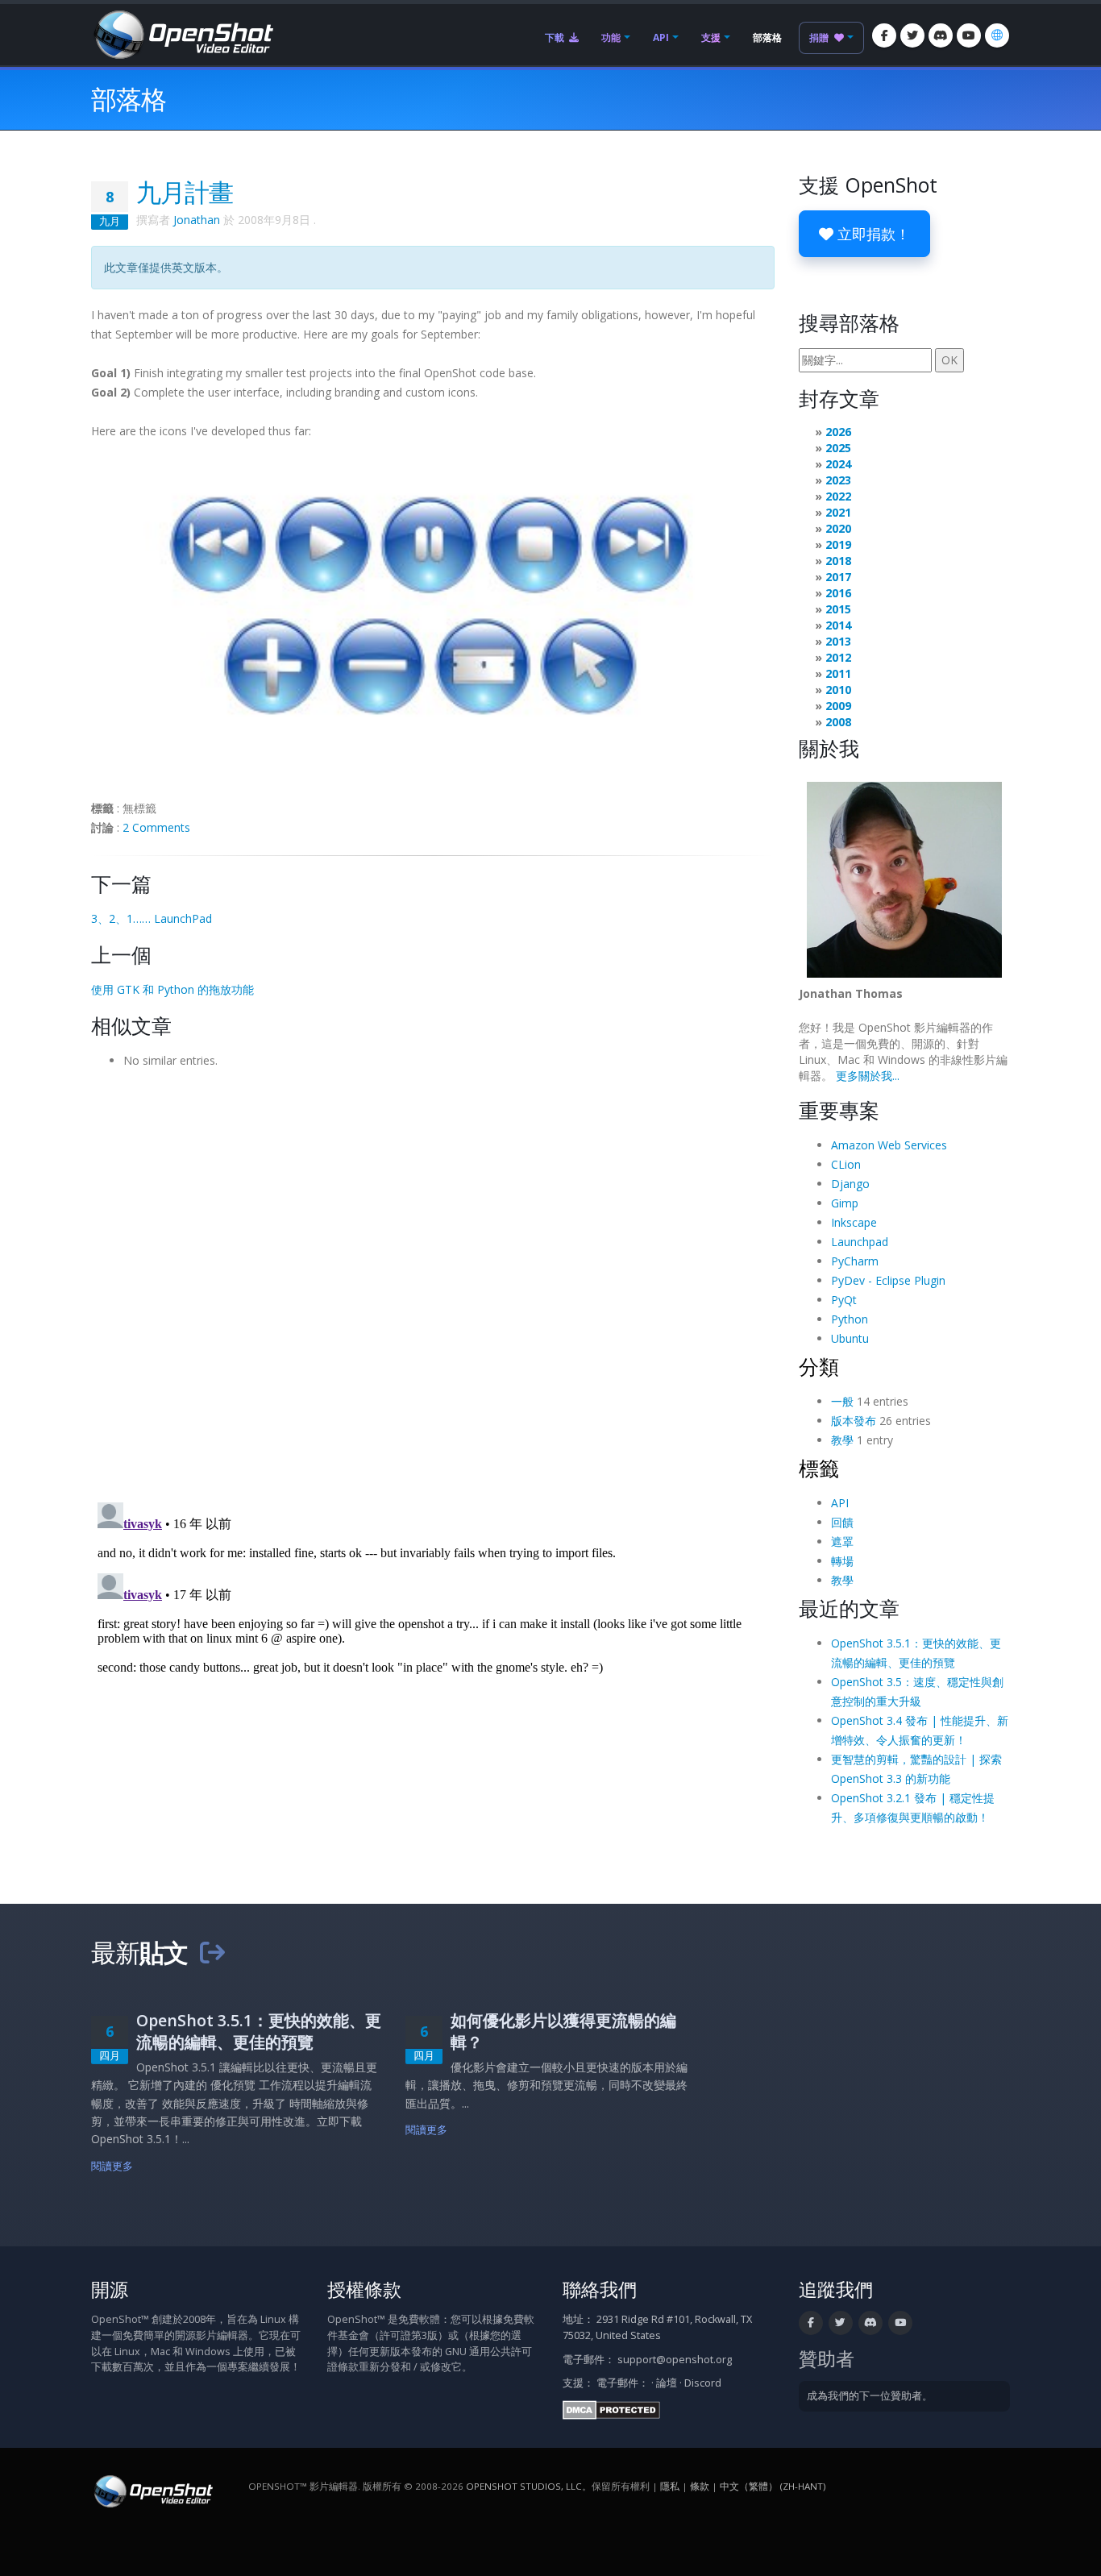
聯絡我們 (600, 2289)
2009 (838, 706)
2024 (838, 464)
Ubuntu (850, 1338)
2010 (838, 690)
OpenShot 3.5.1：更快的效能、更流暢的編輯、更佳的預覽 (259, 2031)
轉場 (842, 1561)
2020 (838, 528)
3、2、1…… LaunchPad (152, 918)
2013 (838, 641)
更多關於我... (868, 1076)
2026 (838, 432)
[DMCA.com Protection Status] (611, 2409)
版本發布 (854, 1421)
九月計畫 (185, 192)
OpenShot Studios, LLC (524, 2486)
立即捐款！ (872, 234)
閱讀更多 (112, 2166)
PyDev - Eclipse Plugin (888, 1280)
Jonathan (197, 220)
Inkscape (854, 1222)
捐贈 (820, 37)
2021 (838, 512)
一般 (842, 1401)
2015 (838, 609)
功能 (611, 37)
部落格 (767, 37)
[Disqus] (433, 1280)
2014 (838, 625)
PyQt (844, 1300)
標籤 (819, 1468)
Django (850, 1184)
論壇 (667, 2383)
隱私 (670, 2486)
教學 (842, 1440)
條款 (700, 2486)
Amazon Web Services (889, 1145)
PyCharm (855, 1261)
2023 (838, 480)
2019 (838, 544)
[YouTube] (969, 35)
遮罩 (842, 1541)
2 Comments (156, 827)
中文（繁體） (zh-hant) (773, 2486)
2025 (838, 448)
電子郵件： (623, 2383)
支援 (711, 37)
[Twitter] (912, 35)
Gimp (845, 1203)
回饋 (842, 1522)
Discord (703, 2383)
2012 (838, 657)
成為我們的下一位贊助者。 (870, 2396)
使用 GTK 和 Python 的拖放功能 (172, 989)
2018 (838, 561)
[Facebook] (884, 35)
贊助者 (827, 2359)
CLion (846, 1164)
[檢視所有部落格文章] (212, 1952)
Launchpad (860, 1242)
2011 (838, 673)
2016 (838, 593)
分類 (819, 1366)
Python (850, 1319)
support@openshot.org (675, 2360)
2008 (838, 722)
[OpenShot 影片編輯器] (152, 2490)
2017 (838, 577)
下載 (556, 37)
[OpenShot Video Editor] (182, 33)
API (661, 37)
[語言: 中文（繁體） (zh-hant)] (997, 35)
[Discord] (941, 35)
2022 (838, 496)
